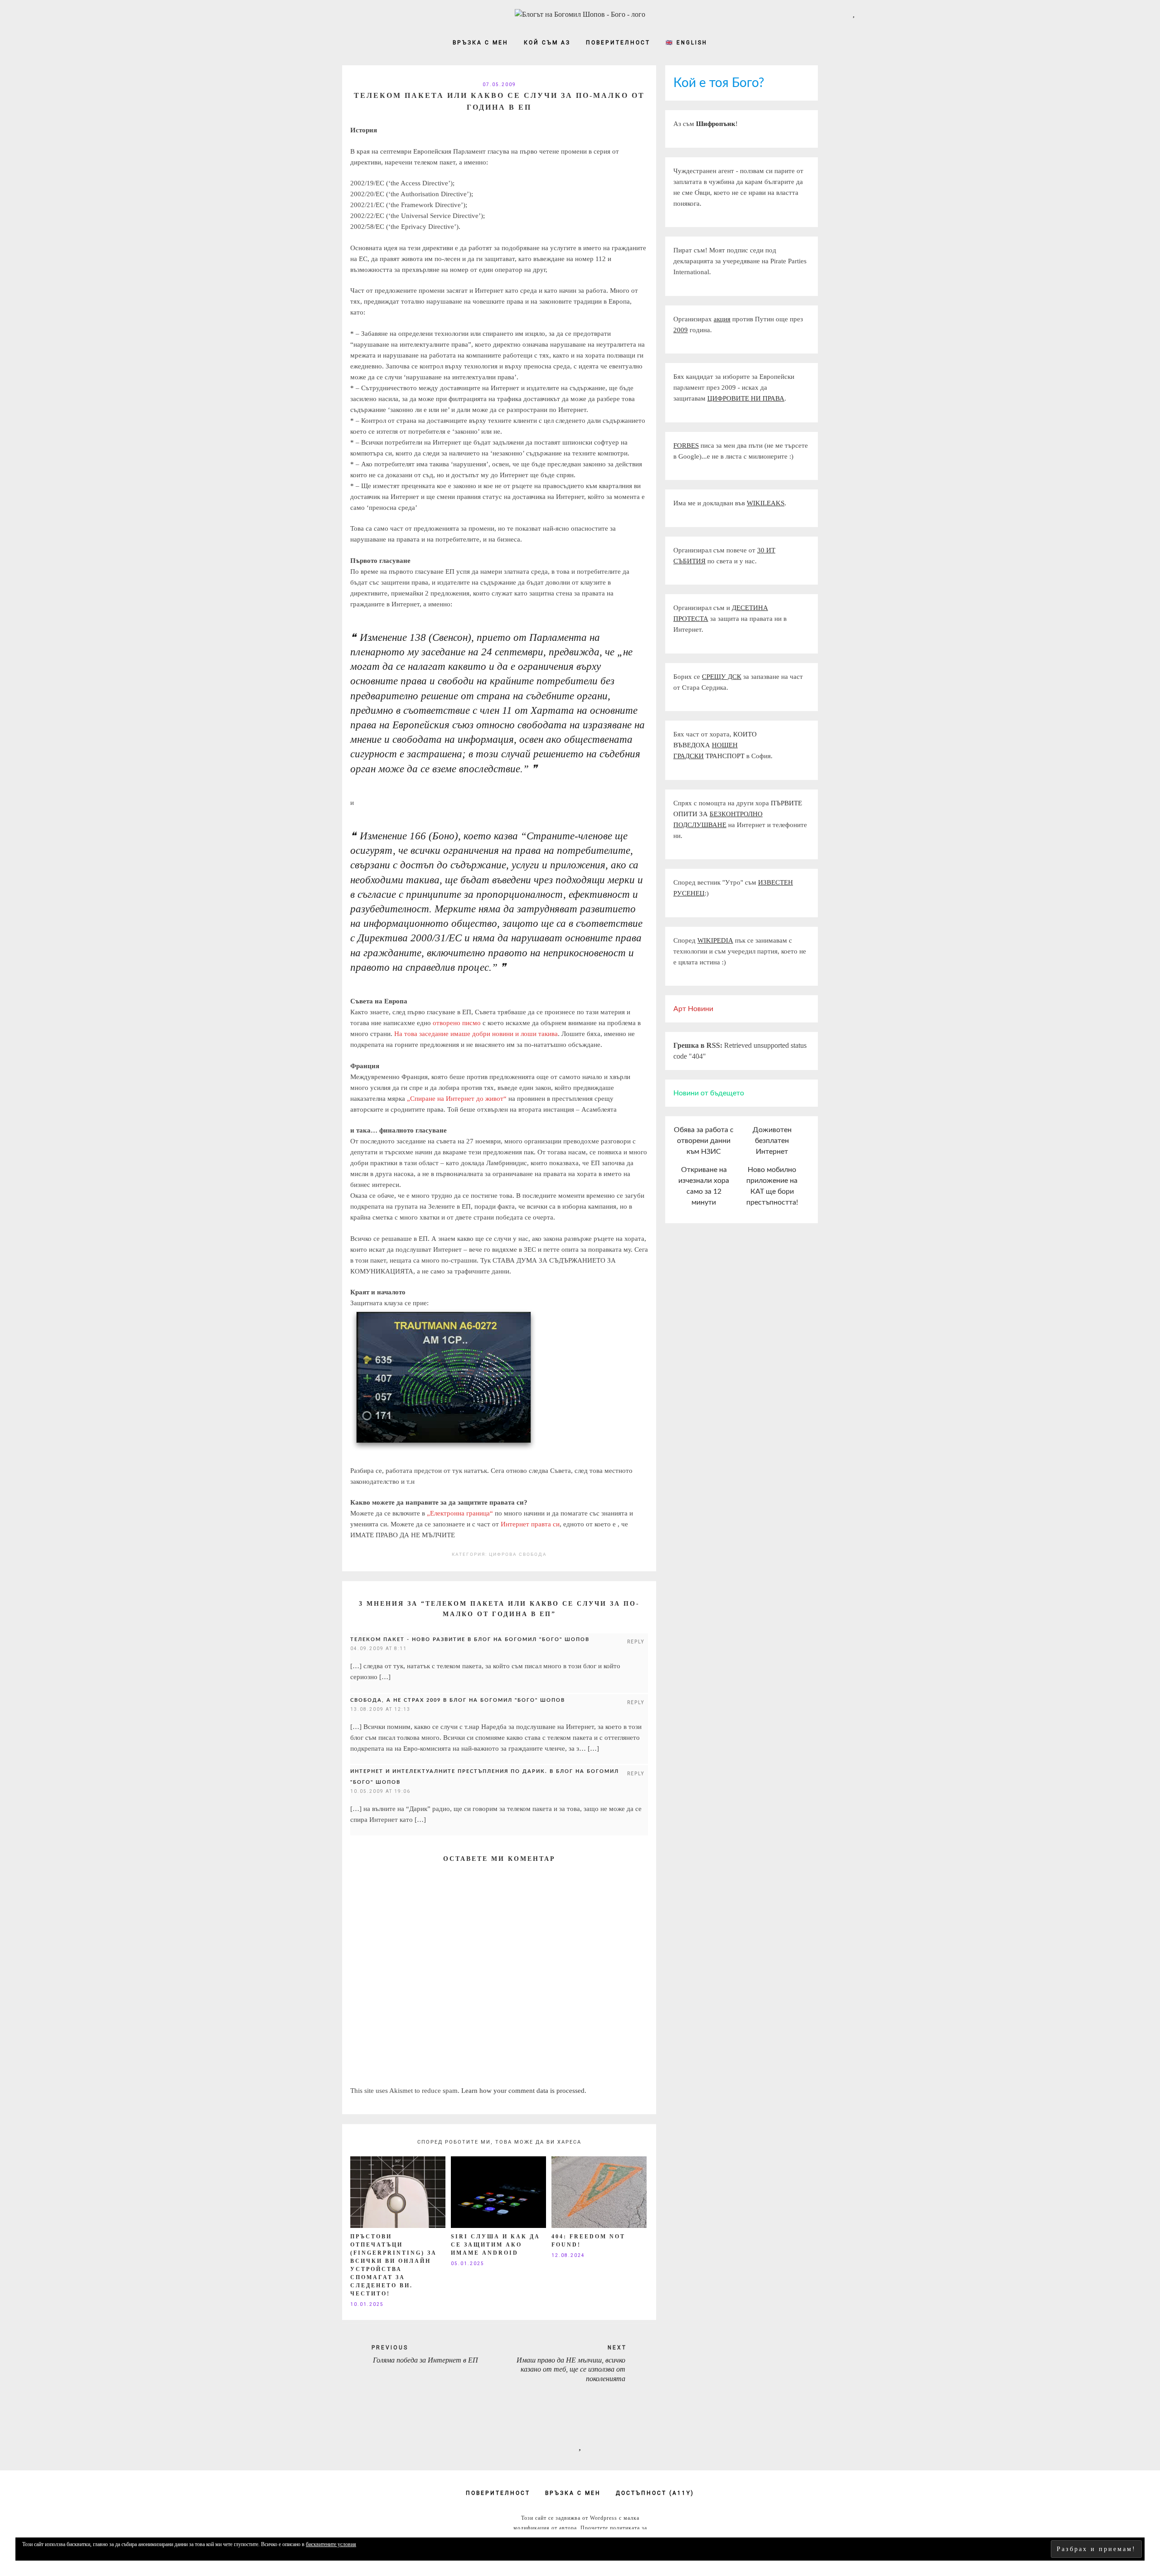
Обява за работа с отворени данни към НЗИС (704, 1141)
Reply (636, 1642)
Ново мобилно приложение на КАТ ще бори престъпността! (772, 1186)
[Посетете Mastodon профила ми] (854, 13)
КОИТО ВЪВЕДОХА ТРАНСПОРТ (715, 745)
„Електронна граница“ (460, 1513)
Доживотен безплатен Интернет (772, 1141)
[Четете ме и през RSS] (868, 13)
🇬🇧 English (686, 43)
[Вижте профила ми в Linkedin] (839, 13)
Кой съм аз (547, 43)
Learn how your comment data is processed (523, 2091)
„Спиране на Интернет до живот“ (457, 1099)
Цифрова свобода (518, 1554)
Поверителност (618, 43)
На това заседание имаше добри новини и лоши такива (476, 1034)
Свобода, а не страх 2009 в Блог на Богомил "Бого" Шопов (458, 1700)
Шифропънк (716, 124)
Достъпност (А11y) (655, 2493)
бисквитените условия (331, 2544)
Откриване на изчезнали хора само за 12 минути (704, 1186)
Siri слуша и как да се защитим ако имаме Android (495, 2245)
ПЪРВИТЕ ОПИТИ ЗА (738, 814)
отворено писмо (457, 1023)
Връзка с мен (481, 43)
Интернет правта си (530, 1524)
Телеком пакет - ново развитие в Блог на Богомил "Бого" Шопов (470, 1639)
